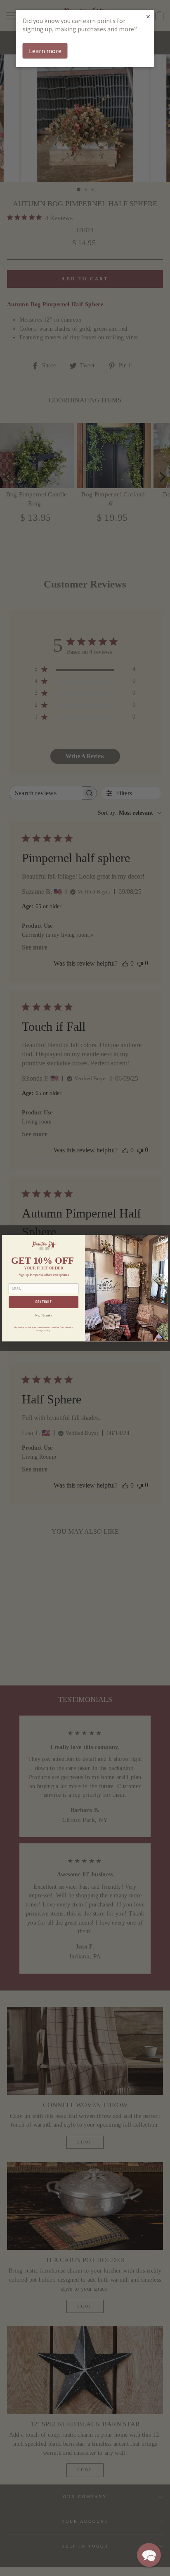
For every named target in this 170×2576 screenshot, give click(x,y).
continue (44, 1302)
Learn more (45, 51)
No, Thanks (44, 1315)
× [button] (148, 16)
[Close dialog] (163, 1240)
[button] (149, 2555)
